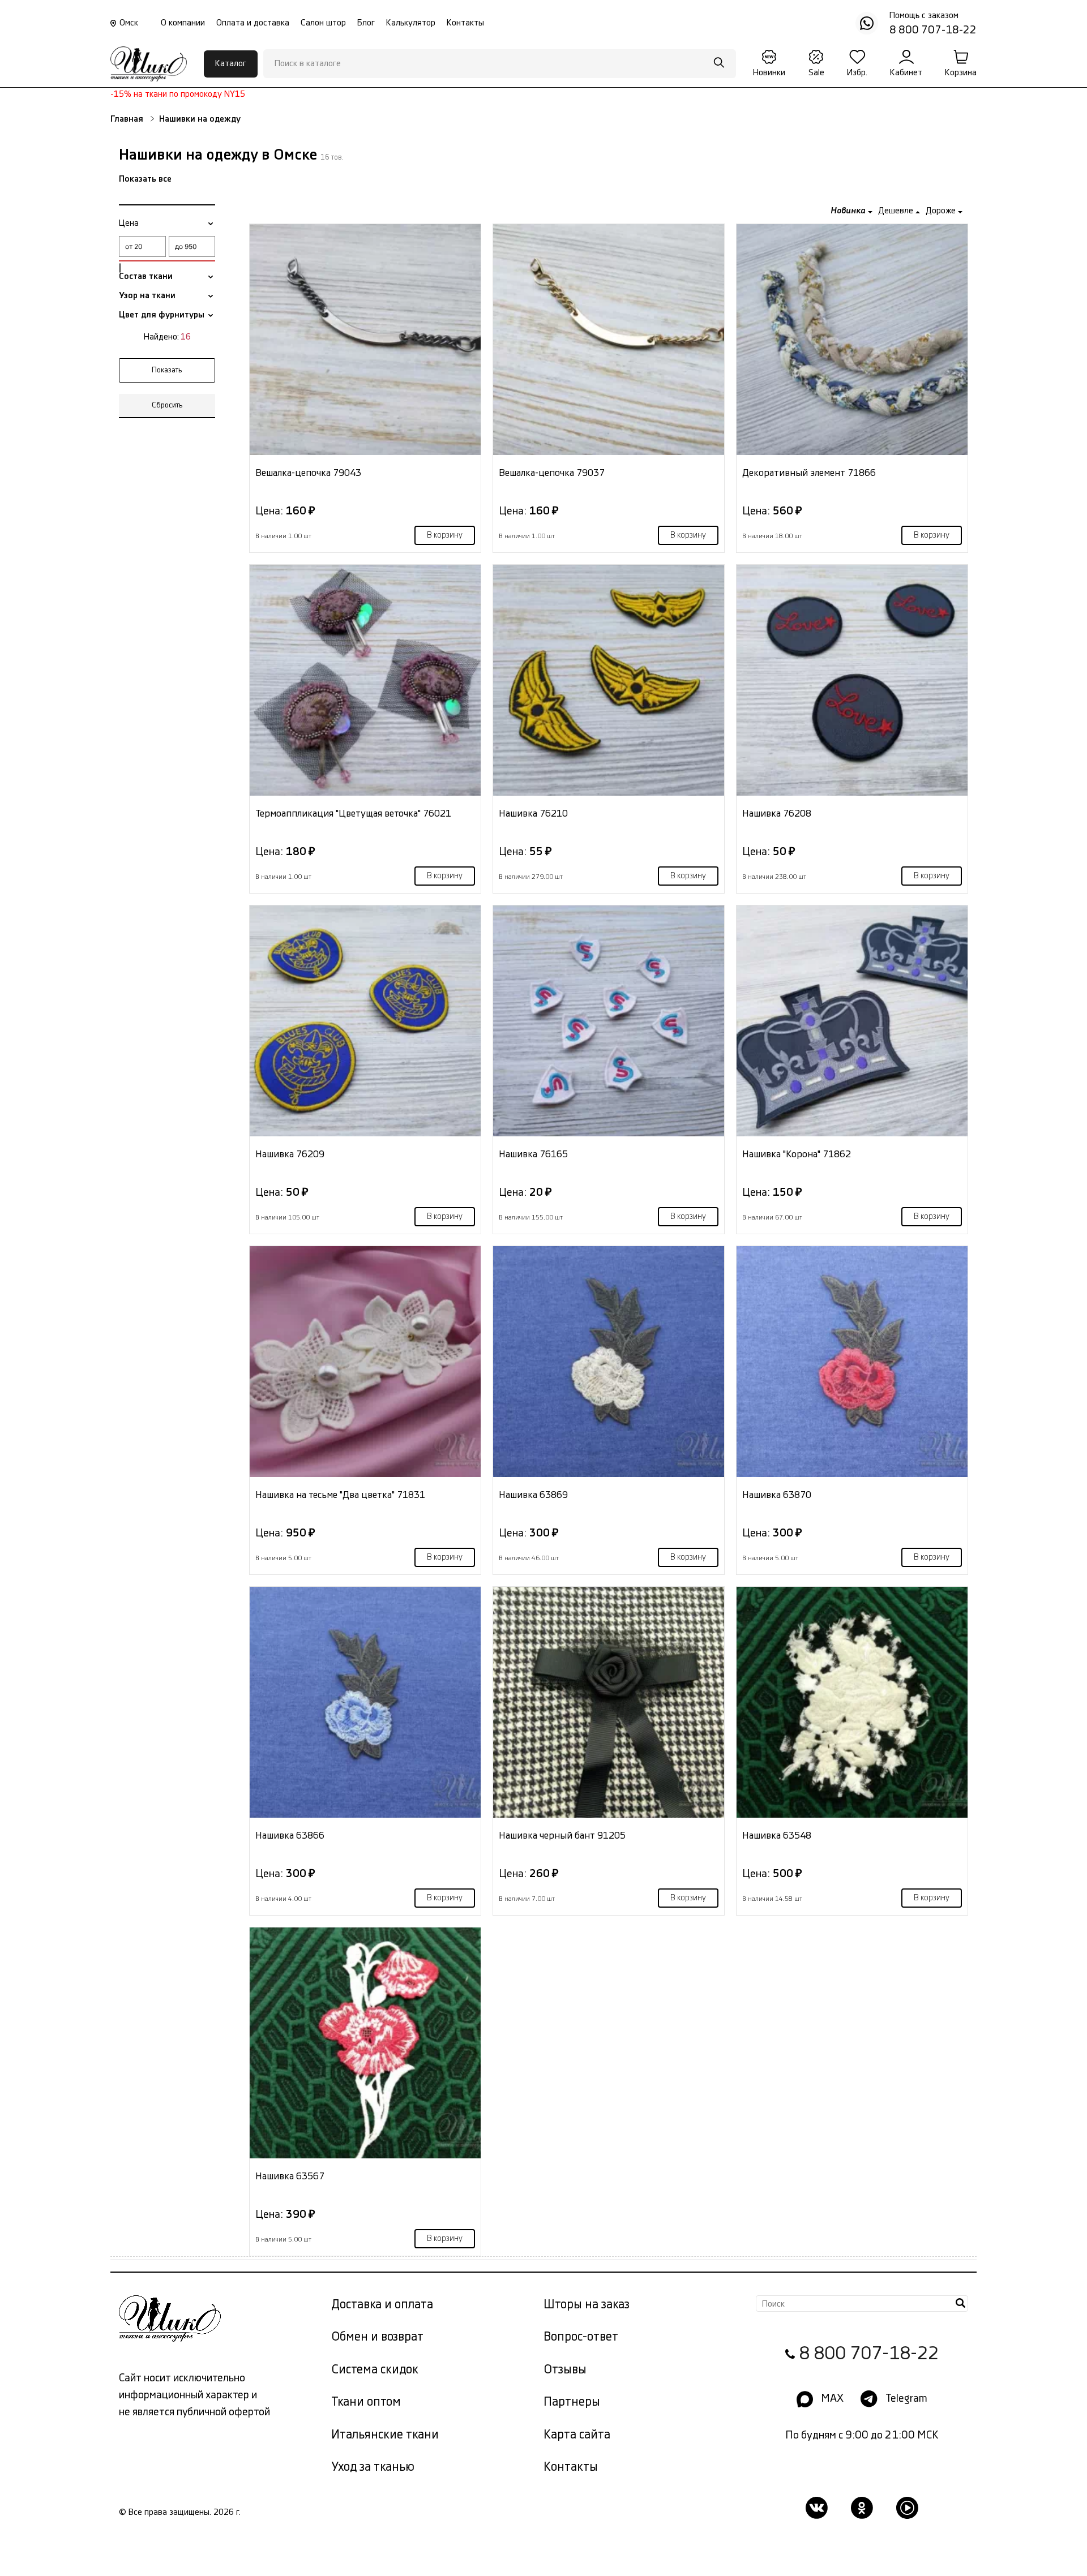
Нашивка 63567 (290, 2176)
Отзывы (565, 2370)
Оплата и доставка (253, 23)
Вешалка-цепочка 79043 (308, 473)
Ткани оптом (366, 2402)
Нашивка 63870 (777, 1495)
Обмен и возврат (377, 2337)
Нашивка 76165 (533, 1154)
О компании (183, 23)
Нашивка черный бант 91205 (562, 1836)
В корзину (445, 535)
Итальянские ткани (385, 2435)
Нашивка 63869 (533, 1495)
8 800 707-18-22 (869, 2354)
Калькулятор (411, 23)
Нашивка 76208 (777, 813)
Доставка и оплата (382, 2305)
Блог (366, 23)
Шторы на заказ (587, 2305)
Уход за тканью (373, 2467)
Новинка (849, 211)
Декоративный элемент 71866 (809, 473)
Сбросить (167, 405)
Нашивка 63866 (290, 1836)
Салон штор (323, 23)
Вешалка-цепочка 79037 (552, 473)
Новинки (769, 73)
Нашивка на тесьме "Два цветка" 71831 (340, 1495)
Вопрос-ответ (581, 2337)
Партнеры (572, 2402)
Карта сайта (577, 2435)
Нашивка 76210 (533, 813)
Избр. (857, 73)
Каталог (231, 64)
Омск (129, 23)
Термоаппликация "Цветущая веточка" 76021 (353, 813)
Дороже (942, 211)
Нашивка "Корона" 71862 (797, 1154)
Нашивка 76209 (290, 1154)
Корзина (961, 73)
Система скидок (375, 2370)
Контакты (465, 23)
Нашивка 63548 (777, 1836)
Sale (816, 73)
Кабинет (906, 73)
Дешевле (897, 211)
